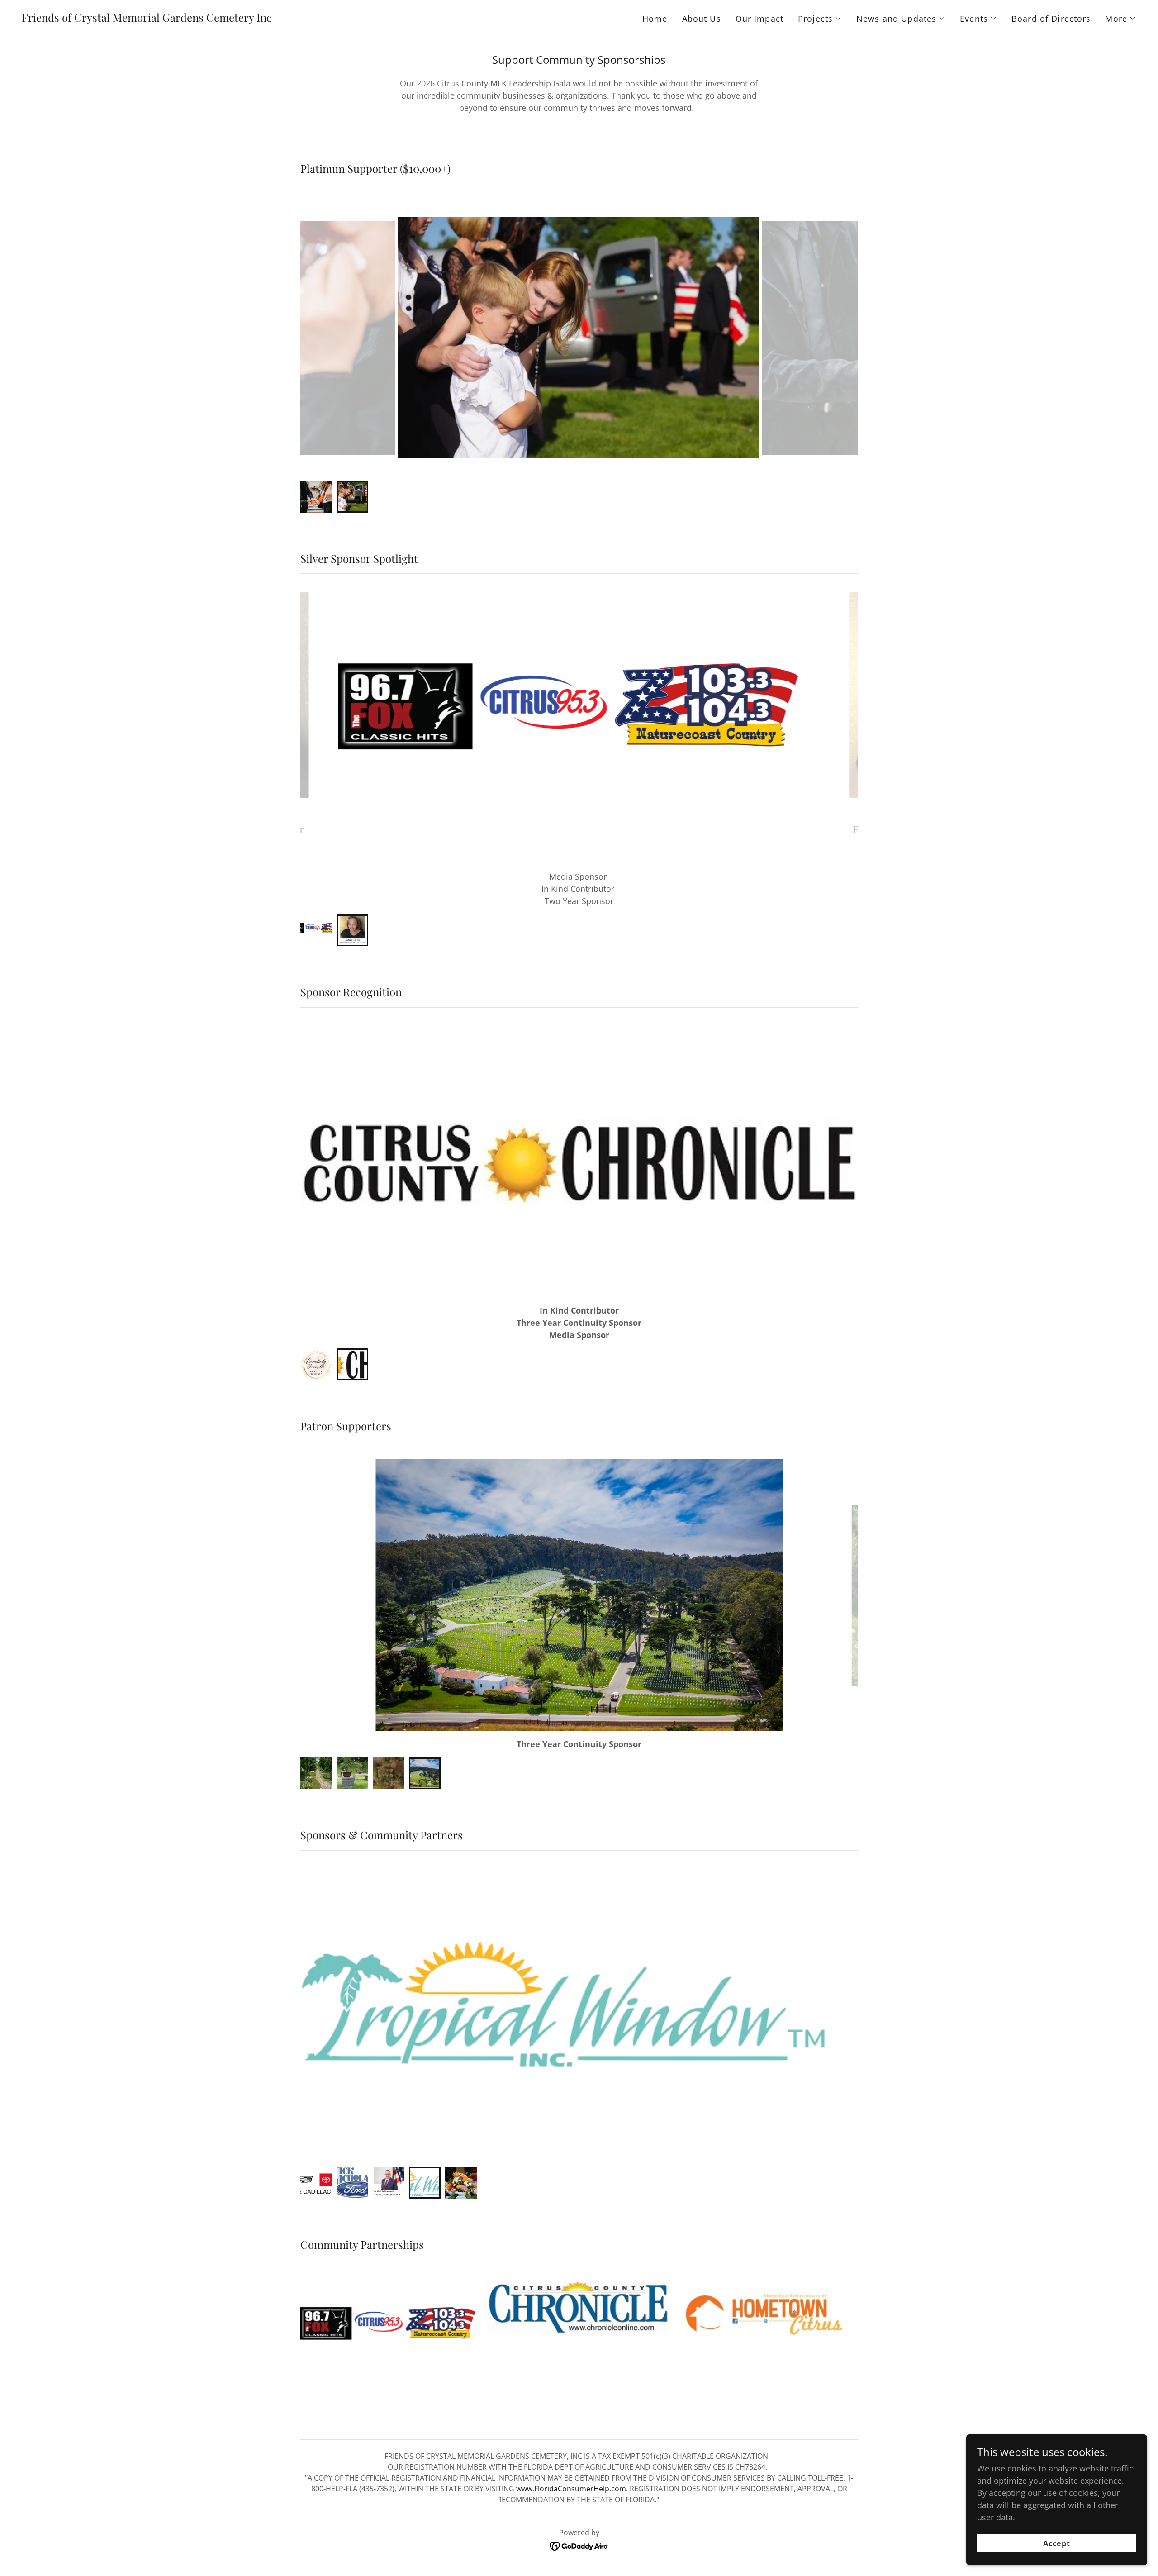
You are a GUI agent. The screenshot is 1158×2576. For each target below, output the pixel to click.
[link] (147, 19)
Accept (1056, 2543)
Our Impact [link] (759, 19)
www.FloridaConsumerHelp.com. (572, 2464)
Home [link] (655, 19)
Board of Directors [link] (1051, 19)
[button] (820, 19)
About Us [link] (702, 19)
